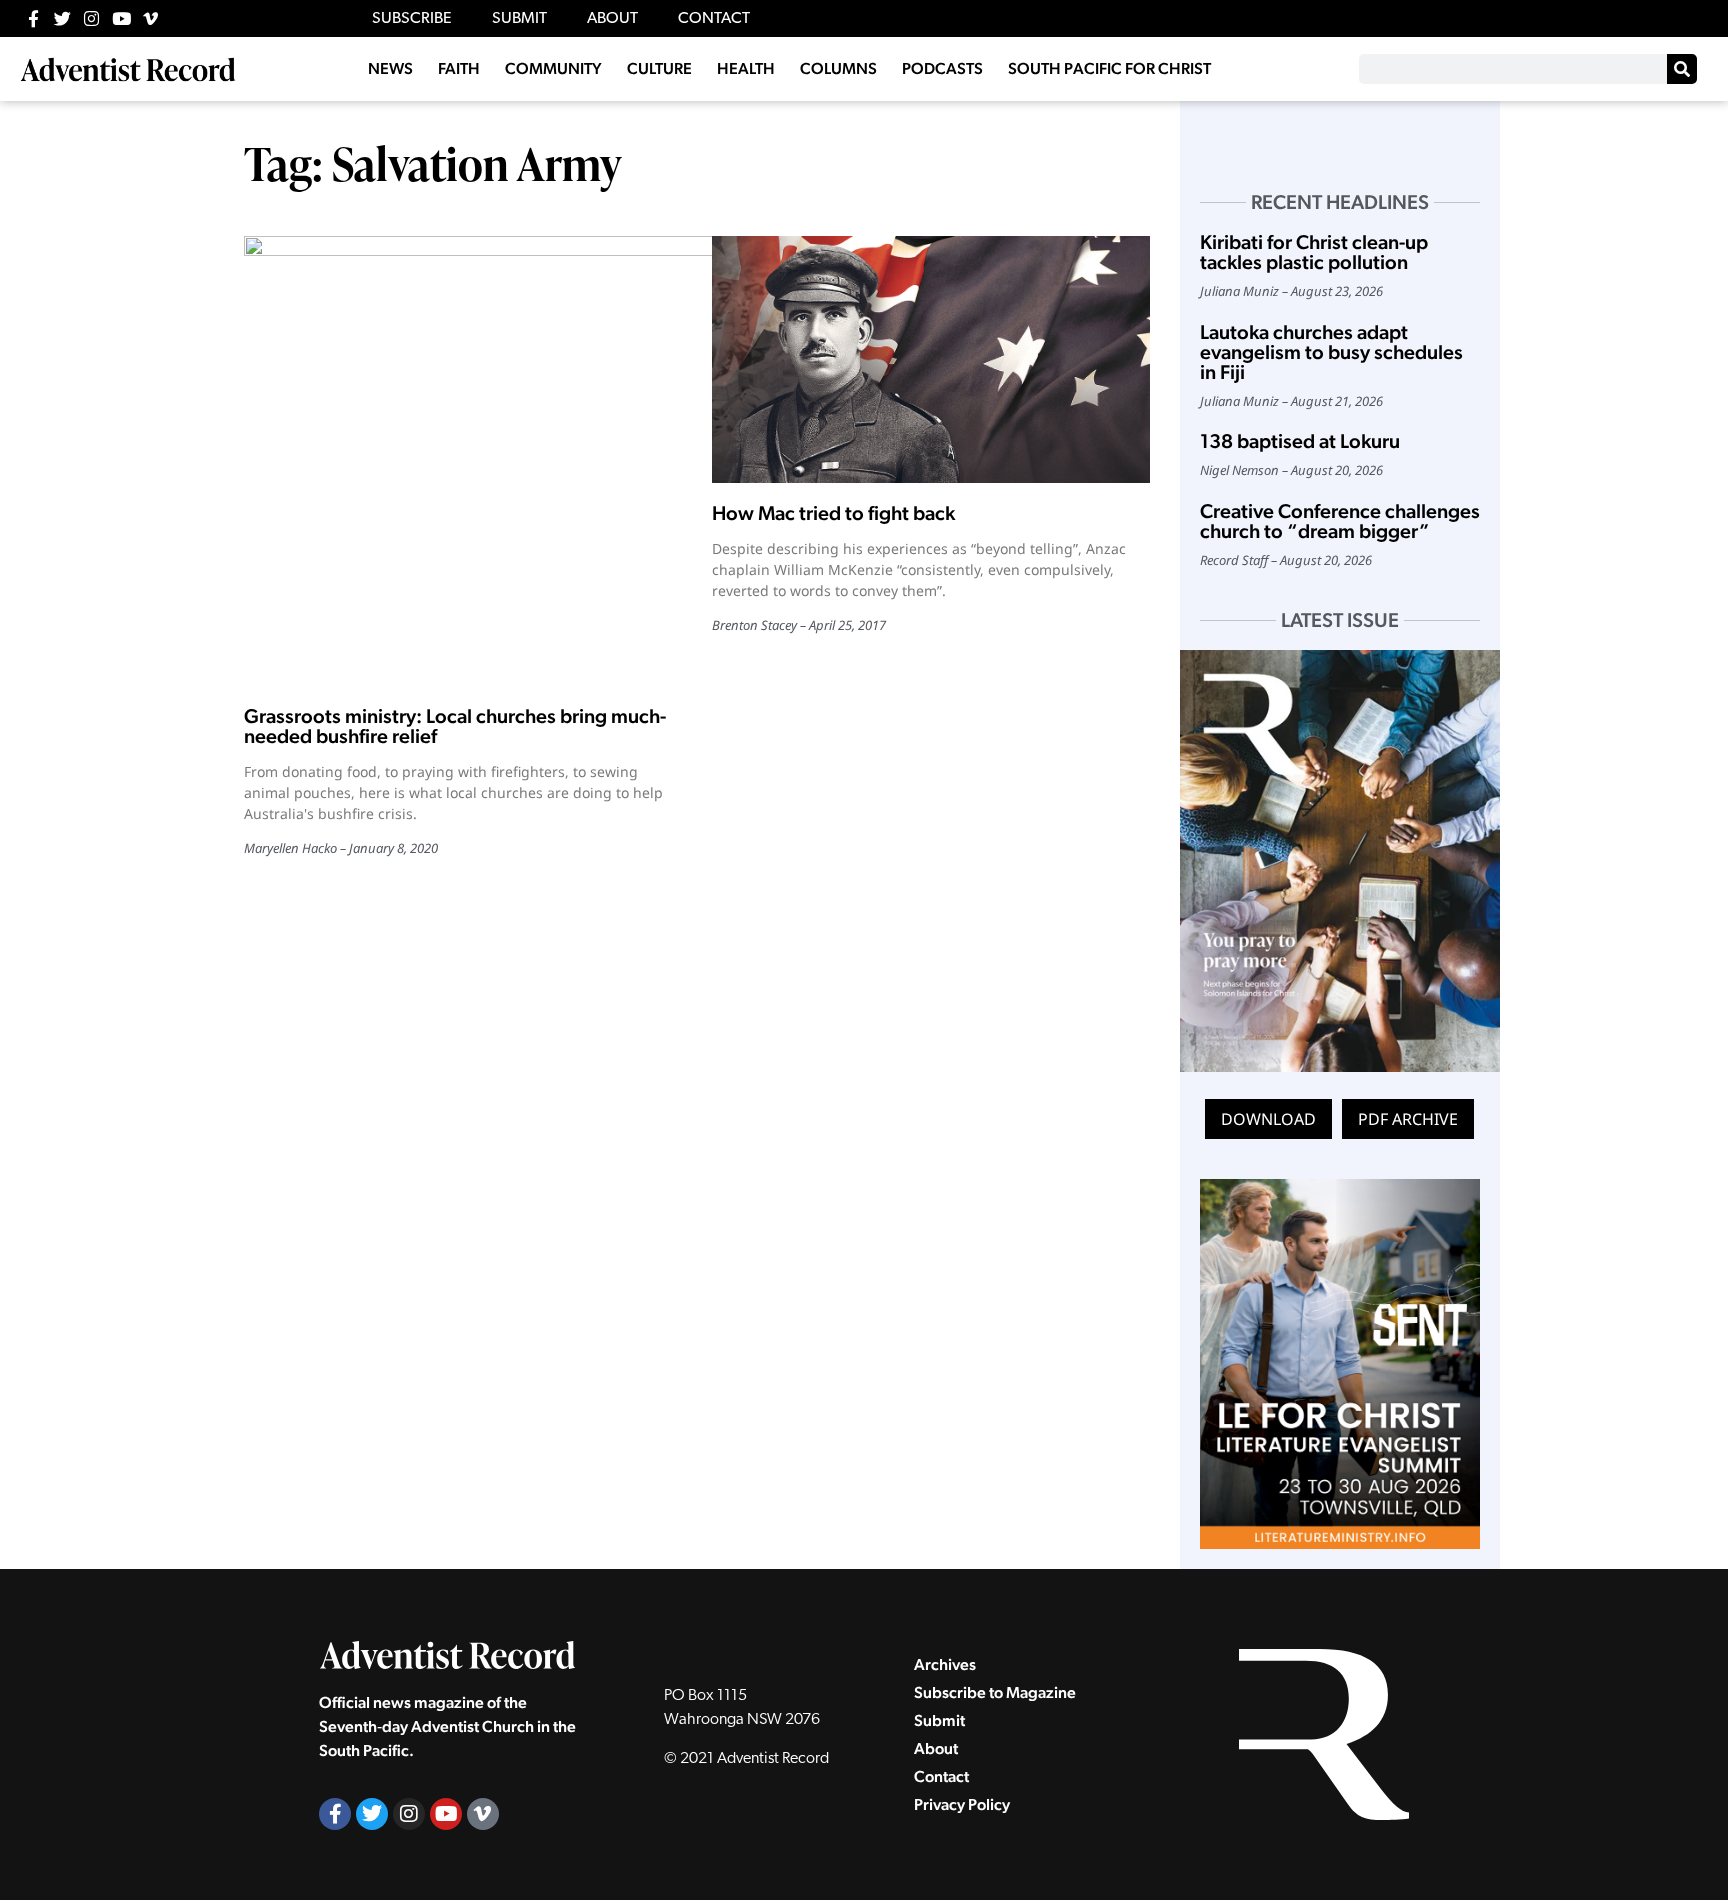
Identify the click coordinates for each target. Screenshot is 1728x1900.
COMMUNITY (553, 68)
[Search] (1682, 69)
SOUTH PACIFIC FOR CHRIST (1109, 68)
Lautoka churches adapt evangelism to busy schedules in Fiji (1331, 352)
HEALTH (746, 68)
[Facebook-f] (33, 18)
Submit (939, 1720)
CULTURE (659, 68)
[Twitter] (62, 18)
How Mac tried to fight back (833, 513)
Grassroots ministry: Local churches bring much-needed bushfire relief (455, 726)
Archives (945, 1664)
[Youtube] (121, 18)
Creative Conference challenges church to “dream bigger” (1340, 521)
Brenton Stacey (754, 625)
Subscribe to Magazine (995, 1692)
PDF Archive (1408, 1119)
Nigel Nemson (1239, 470)
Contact (941, 1776)
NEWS (390, 68)
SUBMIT (519, 19)
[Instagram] (91, 18)
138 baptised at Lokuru (1300, 441)
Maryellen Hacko (290, 848)
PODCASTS (942, 68)
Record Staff (1234, 560)
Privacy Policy (962, 1804)
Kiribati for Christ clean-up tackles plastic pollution (1314, 252)
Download (1268, 1119)
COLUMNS (838, 68)
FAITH (459, 68)
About (936, 1748)
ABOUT (612, 19)
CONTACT (714, 19)
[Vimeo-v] (150, 18)
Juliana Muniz (1239, 291)
